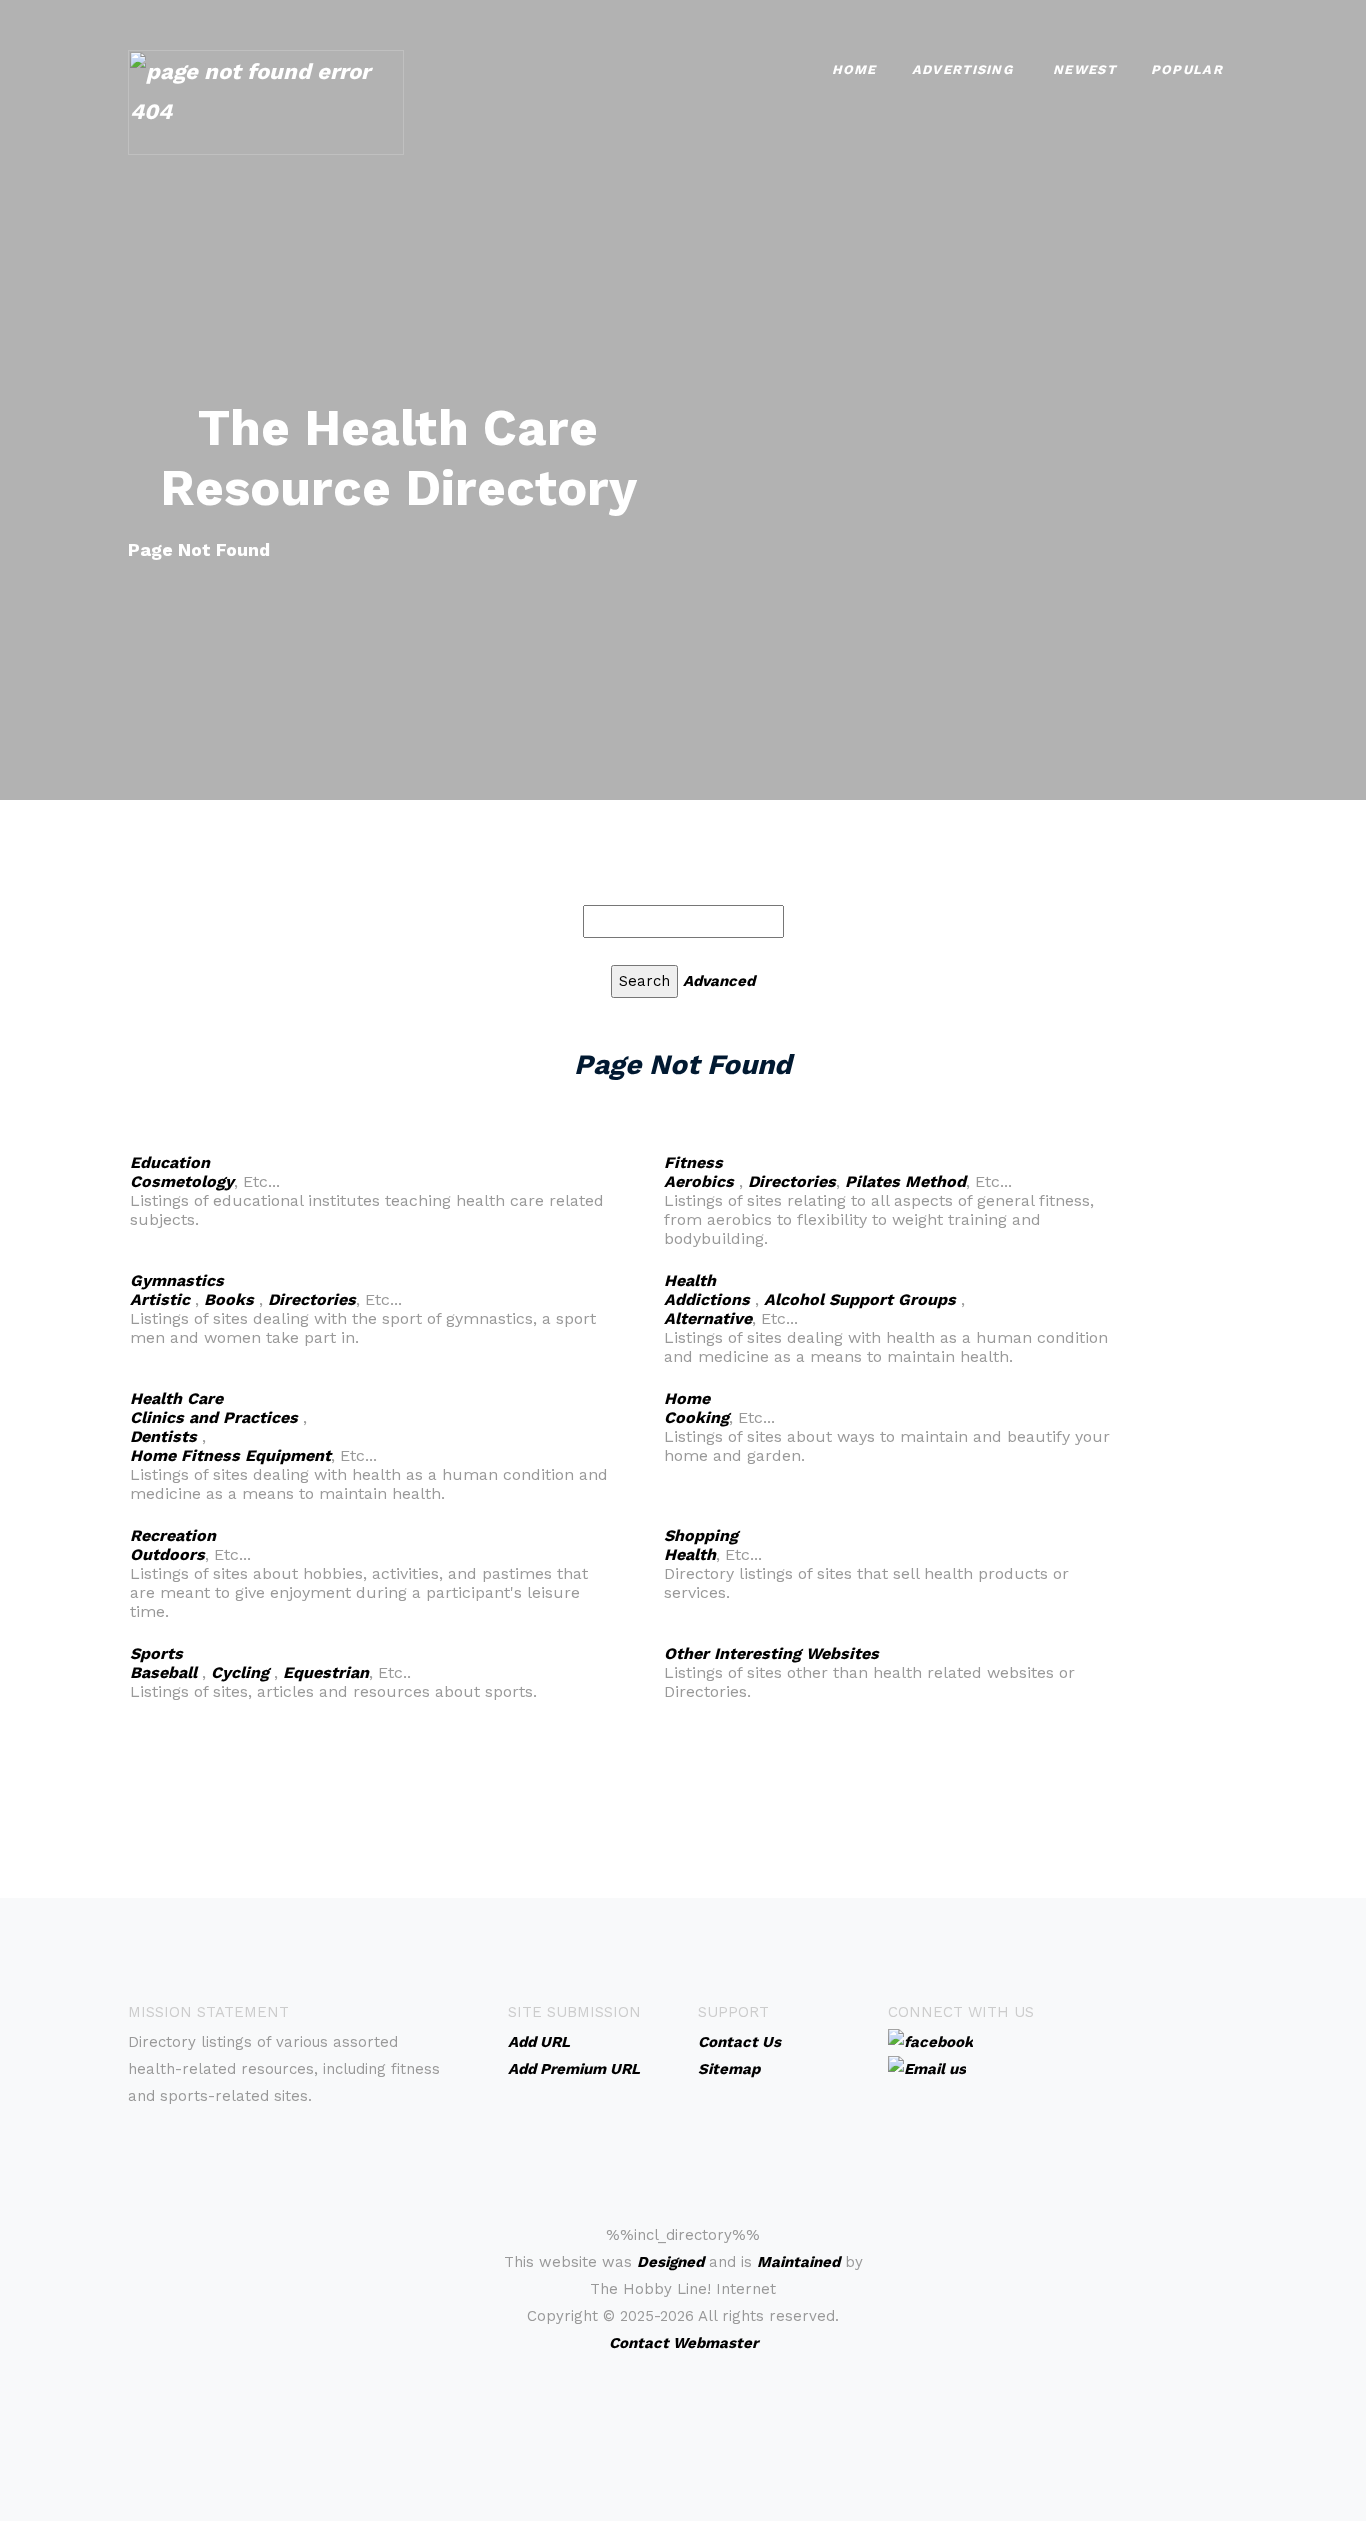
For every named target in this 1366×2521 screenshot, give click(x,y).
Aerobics (699, 1181)
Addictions (707, 1299)
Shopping (701, 1535)
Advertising (962, 69)
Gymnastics (177, 1280)
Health (690, 1280)
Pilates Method (905, 1181)
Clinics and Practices (214, 1417)
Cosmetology (182, 1181)
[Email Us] (927, 2068)
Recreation (173, 1535)
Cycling (240, 1672)
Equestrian (326, 1672)
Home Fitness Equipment (230, 1455)
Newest (1084, 69)
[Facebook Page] (930, 2041)
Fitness (693, 1162)
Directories (792, 1181)
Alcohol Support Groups (860, 1299)
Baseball (163, 1672)
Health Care (176, 1398)
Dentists (163, 1436)
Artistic (160, 1299)
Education (170, 1162)
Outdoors (167, 1554)
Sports (156, 1653)
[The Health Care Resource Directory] (266, 100)
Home (854, 69)
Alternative (708, 1318)
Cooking (696, 1417)
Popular (1187, 69)
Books (229, 1299)
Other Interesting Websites (771, 1653)
